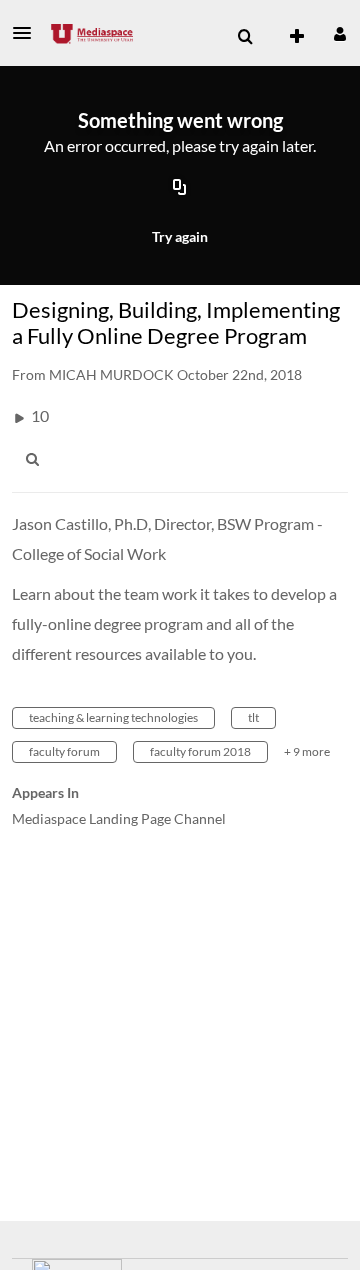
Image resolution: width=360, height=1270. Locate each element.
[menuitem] (245, 37)
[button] (28, 33)
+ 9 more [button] (307, 751)
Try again (180, 236)
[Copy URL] (180, 189)
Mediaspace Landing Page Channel (119, 818)
